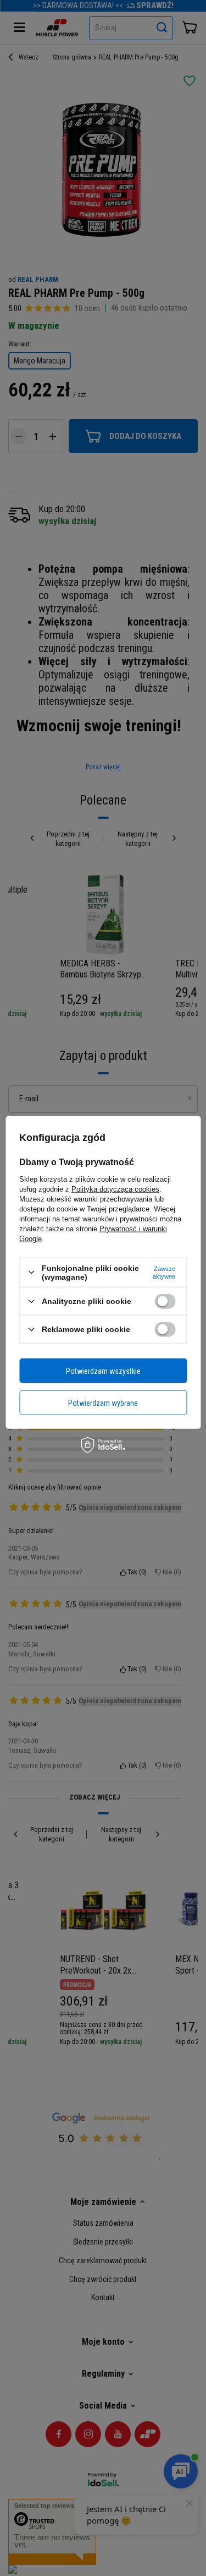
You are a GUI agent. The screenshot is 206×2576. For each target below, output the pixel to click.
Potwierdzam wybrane (103, 1403)
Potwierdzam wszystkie (103, 1371)
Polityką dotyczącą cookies (115, 1189)
